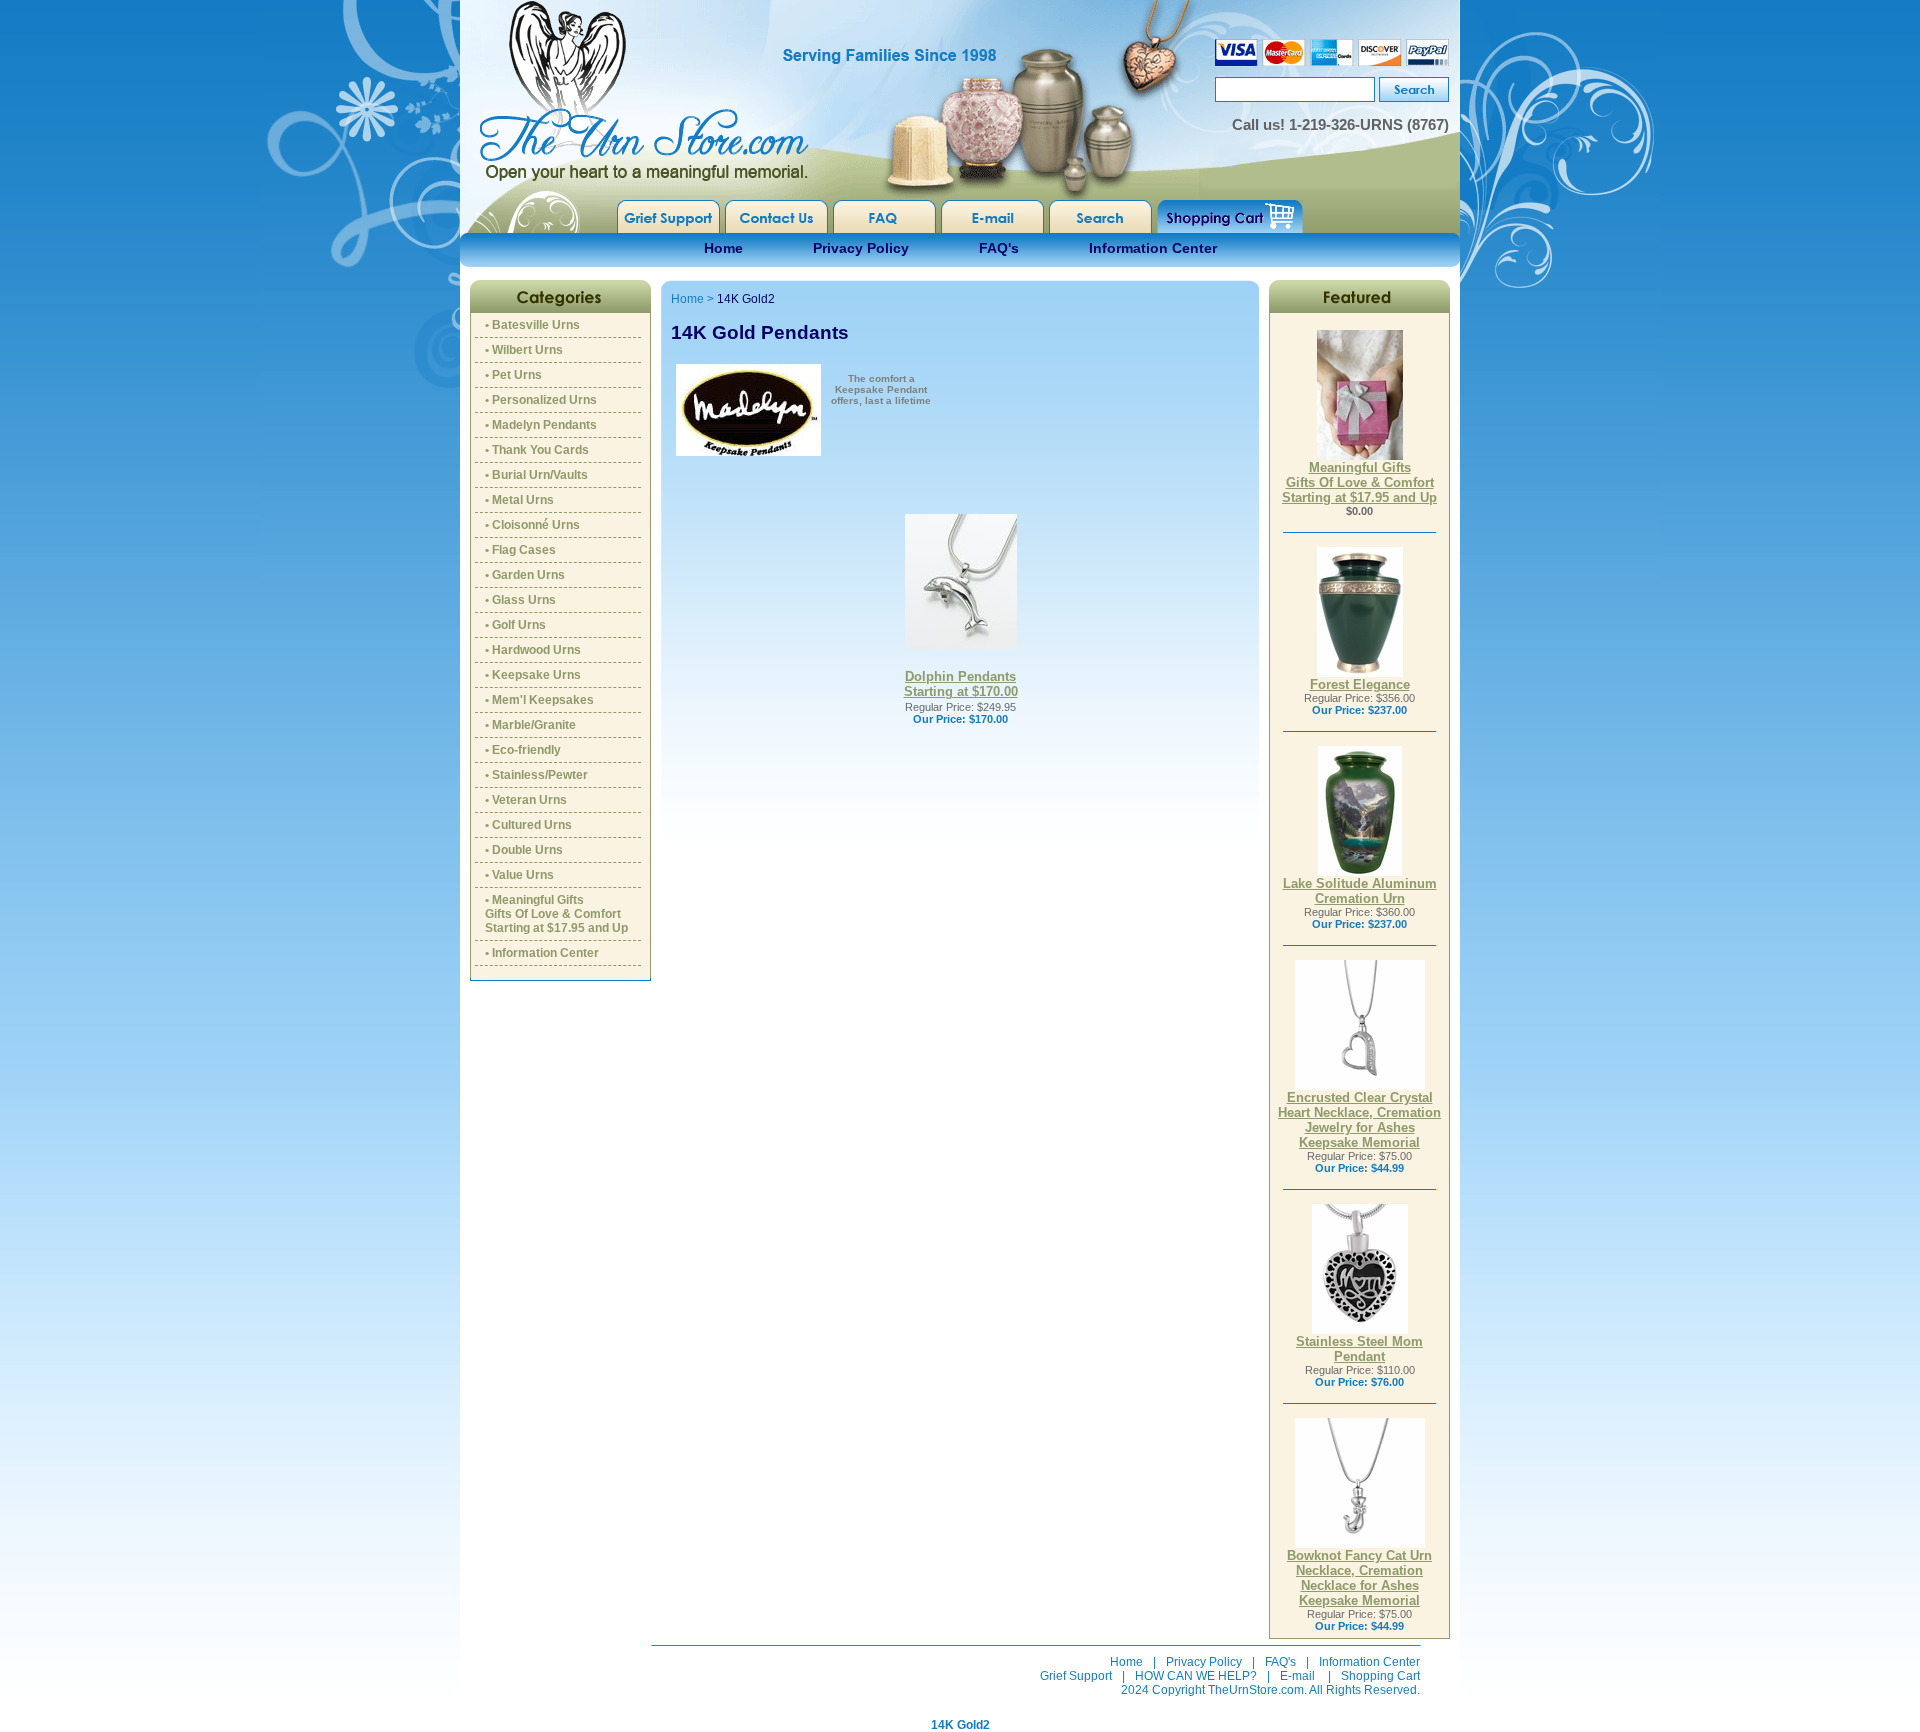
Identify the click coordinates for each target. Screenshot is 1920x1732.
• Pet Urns (513, 375)
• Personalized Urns (541, 400)
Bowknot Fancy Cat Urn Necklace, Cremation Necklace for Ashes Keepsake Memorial (1359, 1578)
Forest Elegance (1360, 684)
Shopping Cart (1380, 1676)
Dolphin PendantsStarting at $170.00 (961, 684)
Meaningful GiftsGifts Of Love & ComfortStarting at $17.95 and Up (1359, 482)
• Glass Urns (520, 600)
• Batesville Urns (532, 325)
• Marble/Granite (530, 725)
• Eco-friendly (523, 750)
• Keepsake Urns (533, 675)
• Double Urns (524, 850)
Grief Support (1076, 1676)
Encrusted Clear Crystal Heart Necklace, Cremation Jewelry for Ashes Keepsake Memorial (1359, 1120)
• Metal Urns (519, 500)
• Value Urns (519, 875)
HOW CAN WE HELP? (1196, 1676)
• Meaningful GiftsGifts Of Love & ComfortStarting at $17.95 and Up (556, 914)
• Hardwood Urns (533, 650)
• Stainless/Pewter (536, 775)
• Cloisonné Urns (532, 525)
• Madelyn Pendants (541, 425)
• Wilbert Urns (524, 350)
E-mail (1297, 1676)
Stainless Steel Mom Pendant (1359, 1349)
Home (723, 248)
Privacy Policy (861, 248)
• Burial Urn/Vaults (536, 475)
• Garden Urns (525, 575)
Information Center (1153, 248)
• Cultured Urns (528, 825)
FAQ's (999, 248)
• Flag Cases (520, 550)
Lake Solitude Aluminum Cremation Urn (1360, 891)
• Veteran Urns (526, 800)
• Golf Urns (515, 625)
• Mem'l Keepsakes (539, 700)
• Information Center (542, 953)
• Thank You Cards (537, 450)
